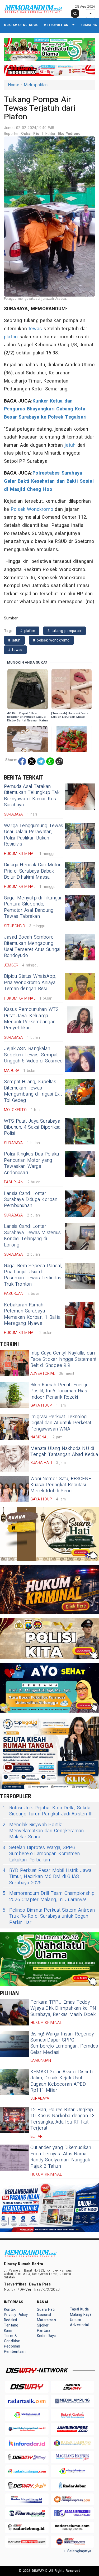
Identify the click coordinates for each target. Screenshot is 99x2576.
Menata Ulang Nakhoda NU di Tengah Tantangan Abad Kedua (64, 1452)
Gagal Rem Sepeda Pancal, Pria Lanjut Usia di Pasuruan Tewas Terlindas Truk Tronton (33, 1275)
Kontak (10, 2310)
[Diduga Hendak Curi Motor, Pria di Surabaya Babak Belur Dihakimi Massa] (80, 875)
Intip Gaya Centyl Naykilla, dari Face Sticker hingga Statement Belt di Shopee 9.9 (63, 1359)
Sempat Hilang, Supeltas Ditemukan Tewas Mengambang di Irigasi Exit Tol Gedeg (33, 1091)
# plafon (28, 631)
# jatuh (14, 640)
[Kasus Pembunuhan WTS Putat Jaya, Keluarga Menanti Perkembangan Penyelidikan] (80, 1020)
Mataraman (46, 2320)
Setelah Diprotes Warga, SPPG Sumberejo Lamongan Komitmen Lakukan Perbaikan (41, 1854)
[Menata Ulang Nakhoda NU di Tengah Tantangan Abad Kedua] (15, 1459)
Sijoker (43, 2325)
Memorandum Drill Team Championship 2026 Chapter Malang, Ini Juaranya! (49, 1897)
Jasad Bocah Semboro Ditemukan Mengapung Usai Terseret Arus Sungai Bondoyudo (32, 946)
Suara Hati (46, 2310)
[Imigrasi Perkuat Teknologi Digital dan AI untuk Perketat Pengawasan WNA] (15, 1427)
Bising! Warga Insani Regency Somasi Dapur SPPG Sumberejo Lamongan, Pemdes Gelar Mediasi (64, 2043)
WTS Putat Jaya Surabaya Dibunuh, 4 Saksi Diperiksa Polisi (32, 1127)
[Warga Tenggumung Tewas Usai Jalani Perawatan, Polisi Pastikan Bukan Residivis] (80, 836)
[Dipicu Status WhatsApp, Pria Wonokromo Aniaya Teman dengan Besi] (80, 986)
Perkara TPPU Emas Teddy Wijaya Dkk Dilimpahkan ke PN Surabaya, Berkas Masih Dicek (63, 2008)
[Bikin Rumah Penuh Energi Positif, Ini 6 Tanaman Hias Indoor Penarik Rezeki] (15, 1395)
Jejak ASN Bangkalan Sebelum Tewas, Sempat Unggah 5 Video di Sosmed (33, 1055)
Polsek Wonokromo (32, 509)
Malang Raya (81, 2315)
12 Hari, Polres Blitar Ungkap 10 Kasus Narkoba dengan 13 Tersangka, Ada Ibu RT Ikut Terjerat (63, 2119)
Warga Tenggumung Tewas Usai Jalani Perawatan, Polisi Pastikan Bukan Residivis (34, 835)
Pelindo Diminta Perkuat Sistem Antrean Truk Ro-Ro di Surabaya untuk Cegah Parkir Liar (49, 1916)
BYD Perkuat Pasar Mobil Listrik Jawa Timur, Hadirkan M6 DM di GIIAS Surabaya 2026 (47, 1877)
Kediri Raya (46, 2336)
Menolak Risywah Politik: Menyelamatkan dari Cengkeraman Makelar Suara (43, 1831)
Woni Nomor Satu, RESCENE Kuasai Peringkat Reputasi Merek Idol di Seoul (61, 1485)
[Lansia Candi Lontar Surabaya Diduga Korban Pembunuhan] (80, 1204)
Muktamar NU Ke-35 (21, 25)
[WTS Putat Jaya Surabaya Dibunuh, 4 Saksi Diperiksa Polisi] (80, 1131)
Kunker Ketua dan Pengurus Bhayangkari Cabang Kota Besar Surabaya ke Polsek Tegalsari (45, 409)
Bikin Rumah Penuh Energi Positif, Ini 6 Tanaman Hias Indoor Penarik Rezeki (59, 1391)
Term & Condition (12, 2338)
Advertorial (79, 2325)
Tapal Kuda (79, 2309)
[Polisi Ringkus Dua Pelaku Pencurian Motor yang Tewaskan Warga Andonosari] (80, 1164)
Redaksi (10, 2320)
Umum (76, 2320)
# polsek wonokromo (51, 640)
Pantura (44, 2331)
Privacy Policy (16, 2315)
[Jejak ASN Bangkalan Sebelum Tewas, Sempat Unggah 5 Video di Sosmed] (80, 1059)
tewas (35, 329)
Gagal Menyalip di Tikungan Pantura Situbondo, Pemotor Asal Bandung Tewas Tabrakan (33, 907)
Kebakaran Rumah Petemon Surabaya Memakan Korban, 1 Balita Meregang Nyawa (32, 1314)
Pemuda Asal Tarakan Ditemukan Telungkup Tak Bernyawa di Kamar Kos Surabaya (32, 796)
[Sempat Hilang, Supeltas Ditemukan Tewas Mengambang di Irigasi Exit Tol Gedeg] (80, 1092)
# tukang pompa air (65, 631)
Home (14, 85)
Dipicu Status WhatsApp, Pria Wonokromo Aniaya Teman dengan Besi (30, 982)
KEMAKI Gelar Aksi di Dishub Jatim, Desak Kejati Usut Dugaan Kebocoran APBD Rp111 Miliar (62, 2081)
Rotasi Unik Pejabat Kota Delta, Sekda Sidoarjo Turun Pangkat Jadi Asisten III (48, 1811)
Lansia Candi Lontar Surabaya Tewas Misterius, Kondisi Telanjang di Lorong (33, 1236)
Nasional (44, 2315)
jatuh (70, 445)
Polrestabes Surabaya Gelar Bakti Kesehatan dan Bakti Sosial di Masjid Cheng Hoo (49, 481)
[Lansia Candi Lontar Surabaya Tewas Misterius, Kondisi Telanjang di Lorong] (80, 1236)
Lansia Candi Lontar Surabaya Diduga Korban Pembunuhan (31, 1200)
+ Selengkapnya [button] (77, 2551)
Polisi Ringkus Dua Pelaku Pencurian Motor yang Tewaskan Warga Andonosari (31, 1163)
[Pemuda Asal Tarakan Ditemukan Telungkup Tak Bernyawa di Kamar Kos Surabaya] (80, 797)
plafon (11, 337)
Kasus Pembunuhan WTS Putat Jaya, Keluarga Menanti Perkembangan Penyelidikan (31, 1019)
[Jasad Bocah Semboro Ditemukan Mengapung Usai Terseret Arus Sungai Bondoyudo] (80, 947)
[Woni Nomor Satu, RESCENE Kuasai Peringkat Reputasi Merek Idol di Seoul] (15, 1489)
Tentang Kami (11, 2328)
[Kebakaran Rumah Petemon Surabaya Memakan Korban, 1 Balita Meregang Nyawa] (80, 1315)
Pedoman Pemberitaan (15, 2349)
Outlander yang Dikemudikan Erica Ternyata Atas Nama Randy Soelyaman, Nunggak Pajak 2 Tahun (61, 2157)
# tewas (15, 650)
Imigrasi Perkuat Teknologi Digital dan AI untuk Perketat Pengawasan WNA (61, 1423)
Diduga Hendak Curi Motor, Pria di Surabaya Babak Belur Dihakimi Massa (33, 871)
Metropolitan (56, 25)
